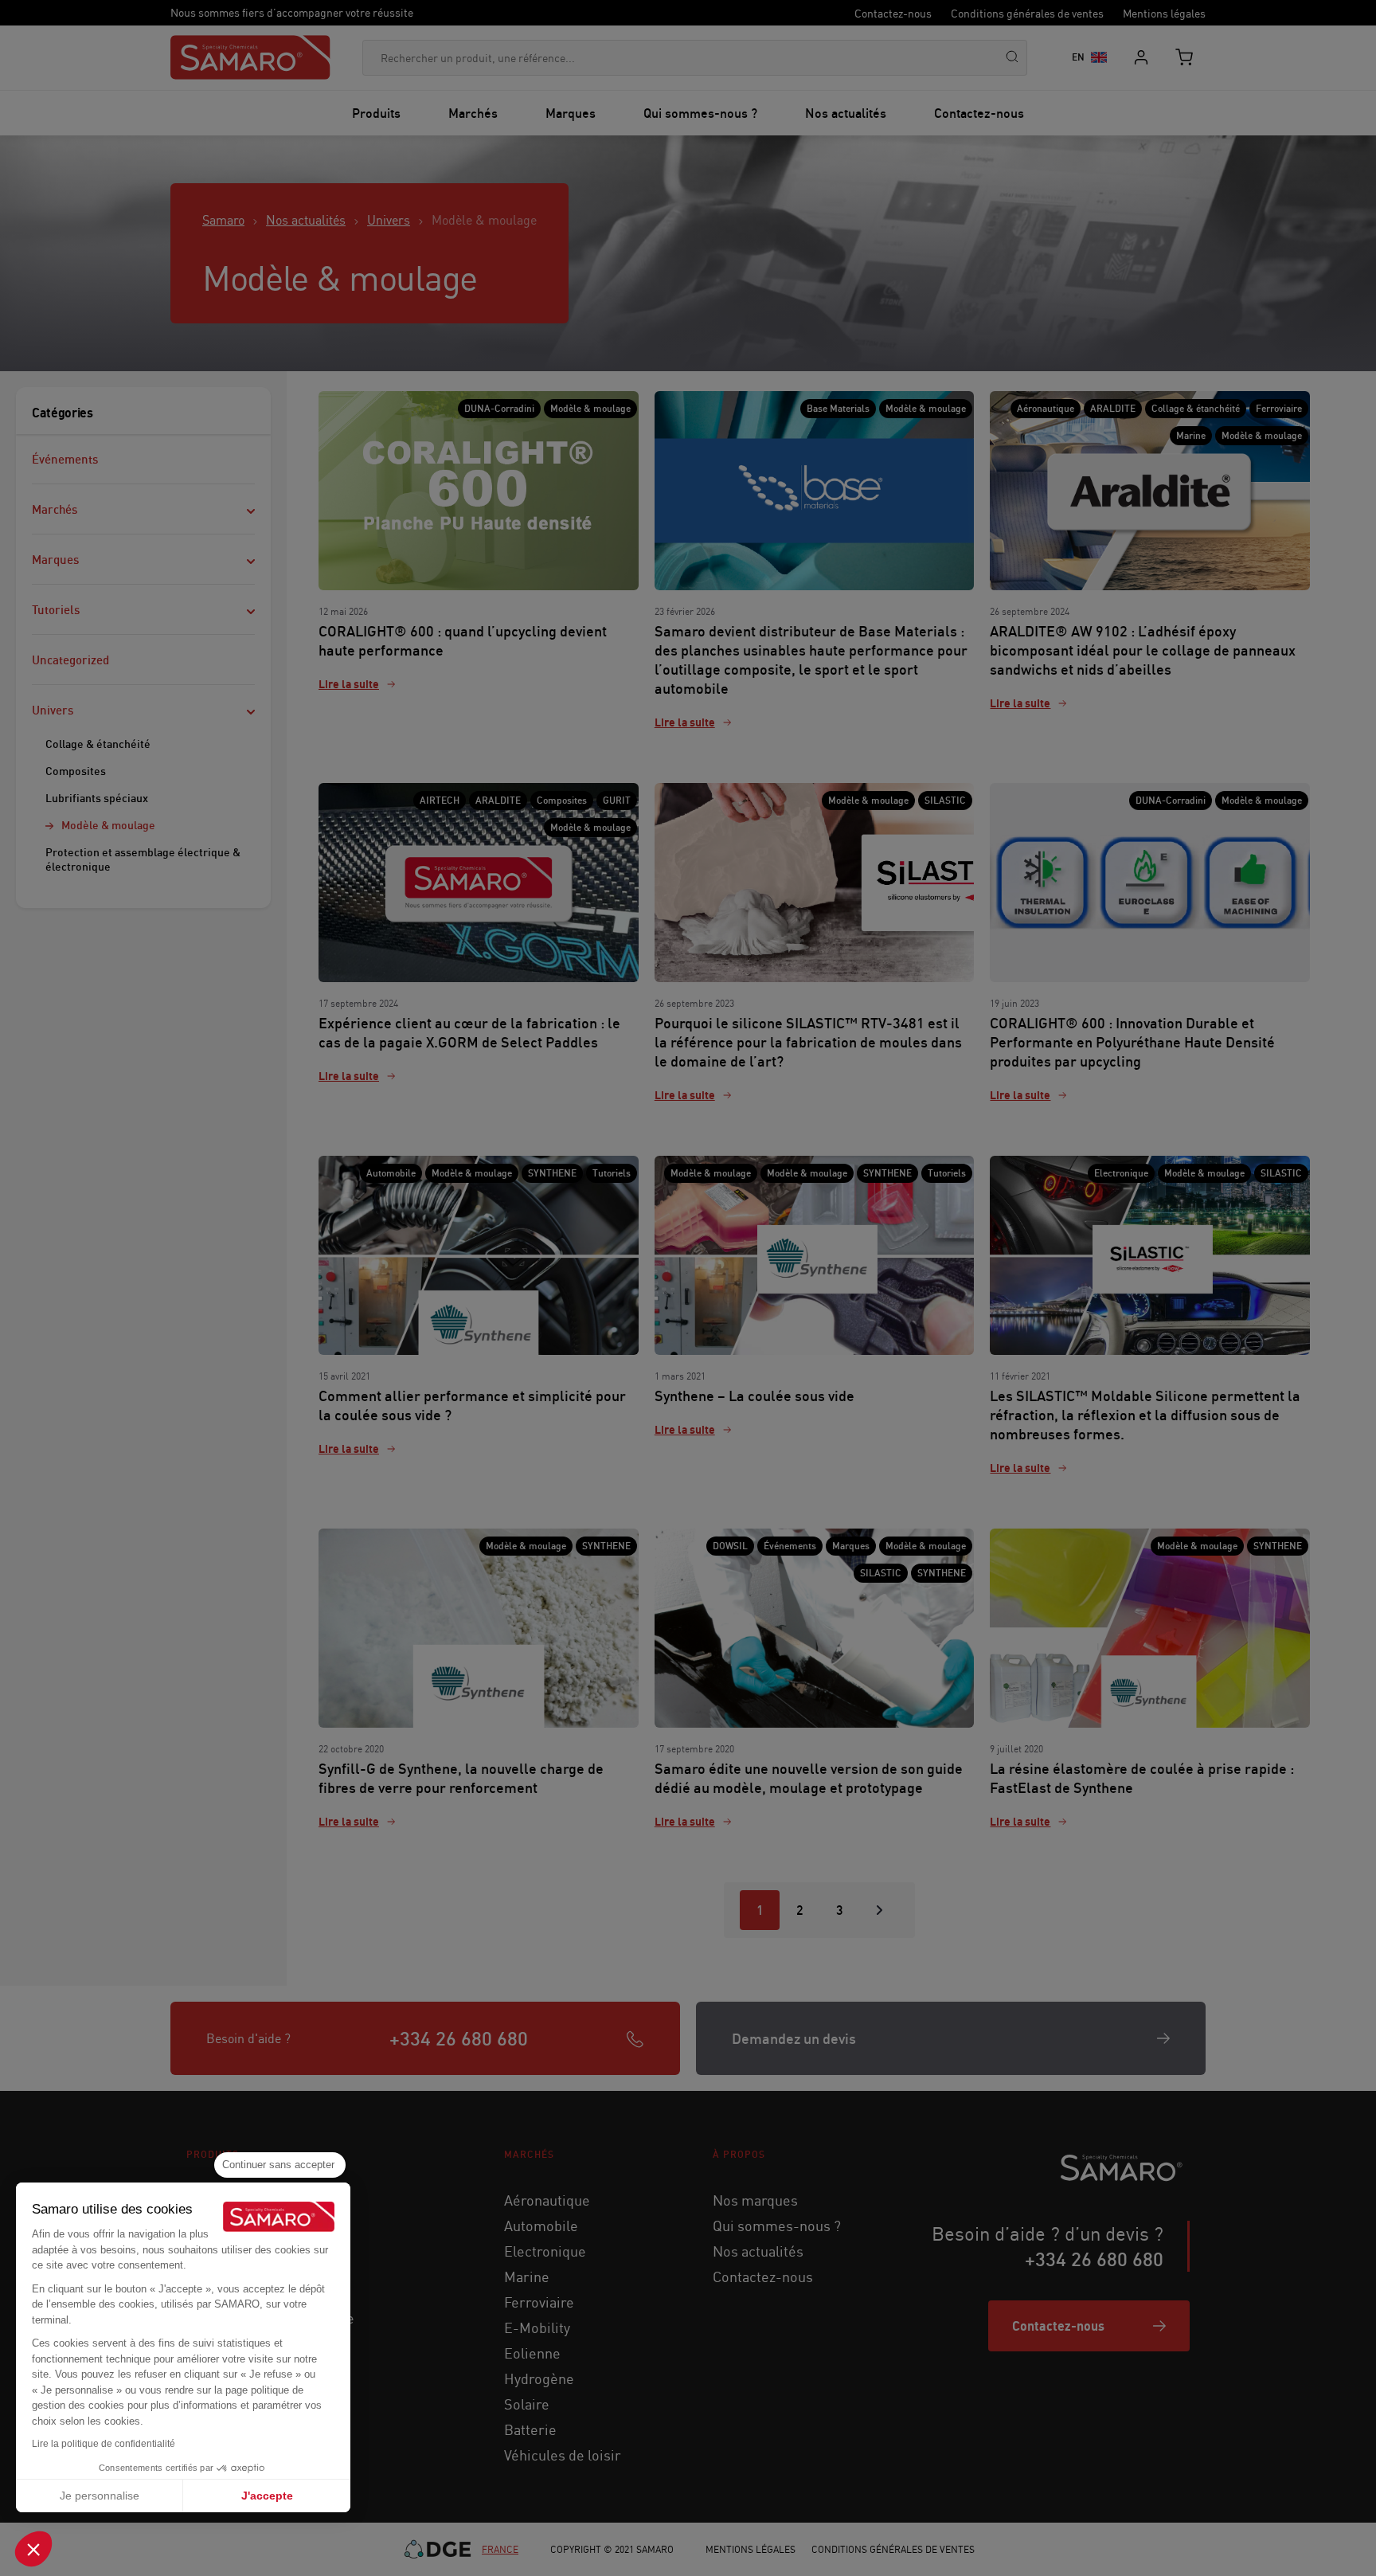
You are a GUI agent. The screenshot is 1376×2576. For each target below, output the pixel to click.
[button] (33, 2549)
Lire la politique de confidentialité (104, 2444)
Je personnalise (100, 2496)
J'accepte (267, 2496)
